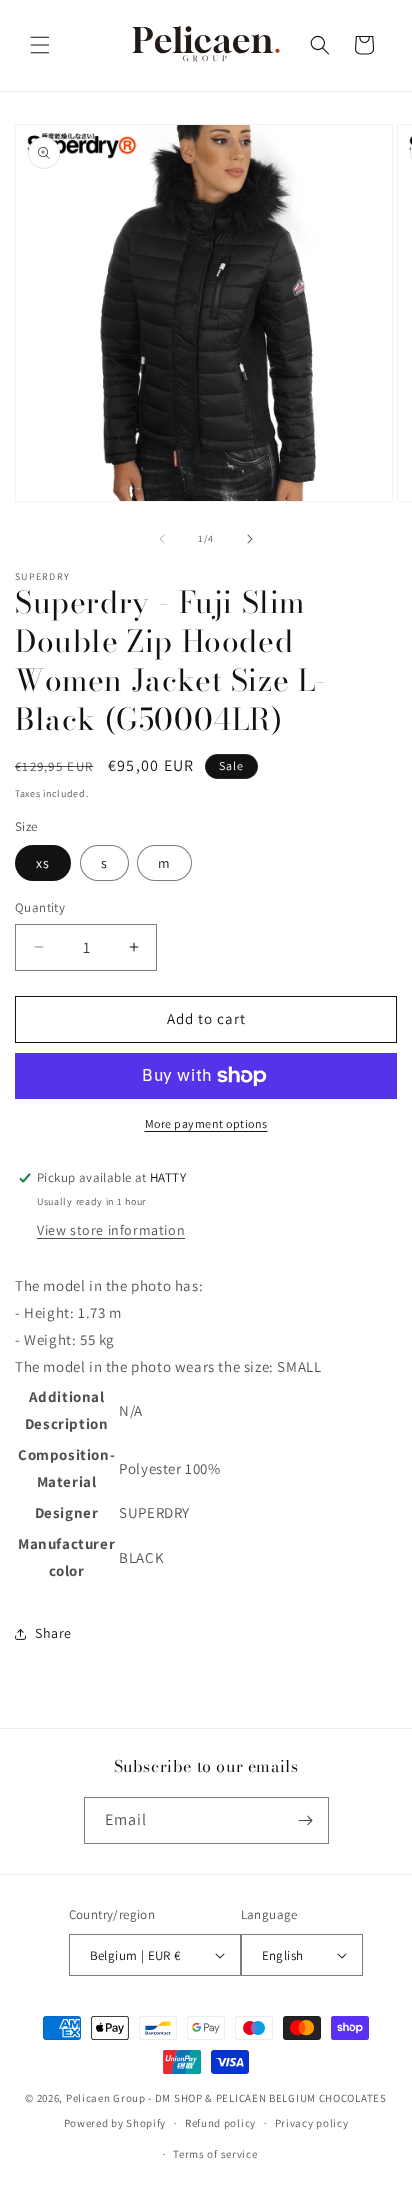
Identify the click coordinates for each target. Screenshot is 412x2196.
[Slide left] (162, 539)
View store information (111, 1230)
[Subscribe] (306, 1820)
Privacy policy (312, 2123)
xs (43, 863)
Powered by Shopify (115, 2123)
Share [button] (53, 1633)
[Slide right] (250, 539)
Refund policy (220, 2123)
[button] (40, 45)
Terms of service (215, 2154)
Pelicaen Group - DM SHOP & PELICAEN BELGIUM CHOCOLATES (226, 2098)
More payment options (206, 1123)
